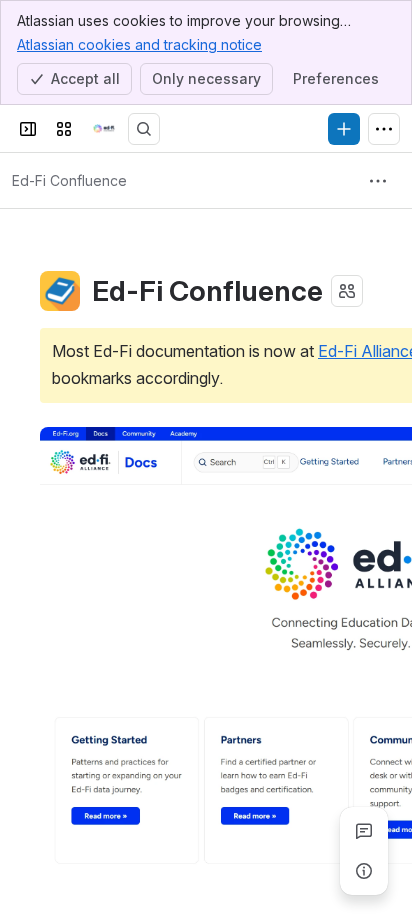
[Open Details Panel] (364, 871)
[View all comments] (364, 831)
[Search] (144, 129)
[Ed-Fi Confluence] (104, 129)
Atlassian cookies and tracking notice (139, 44)
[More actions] (378, 181)
